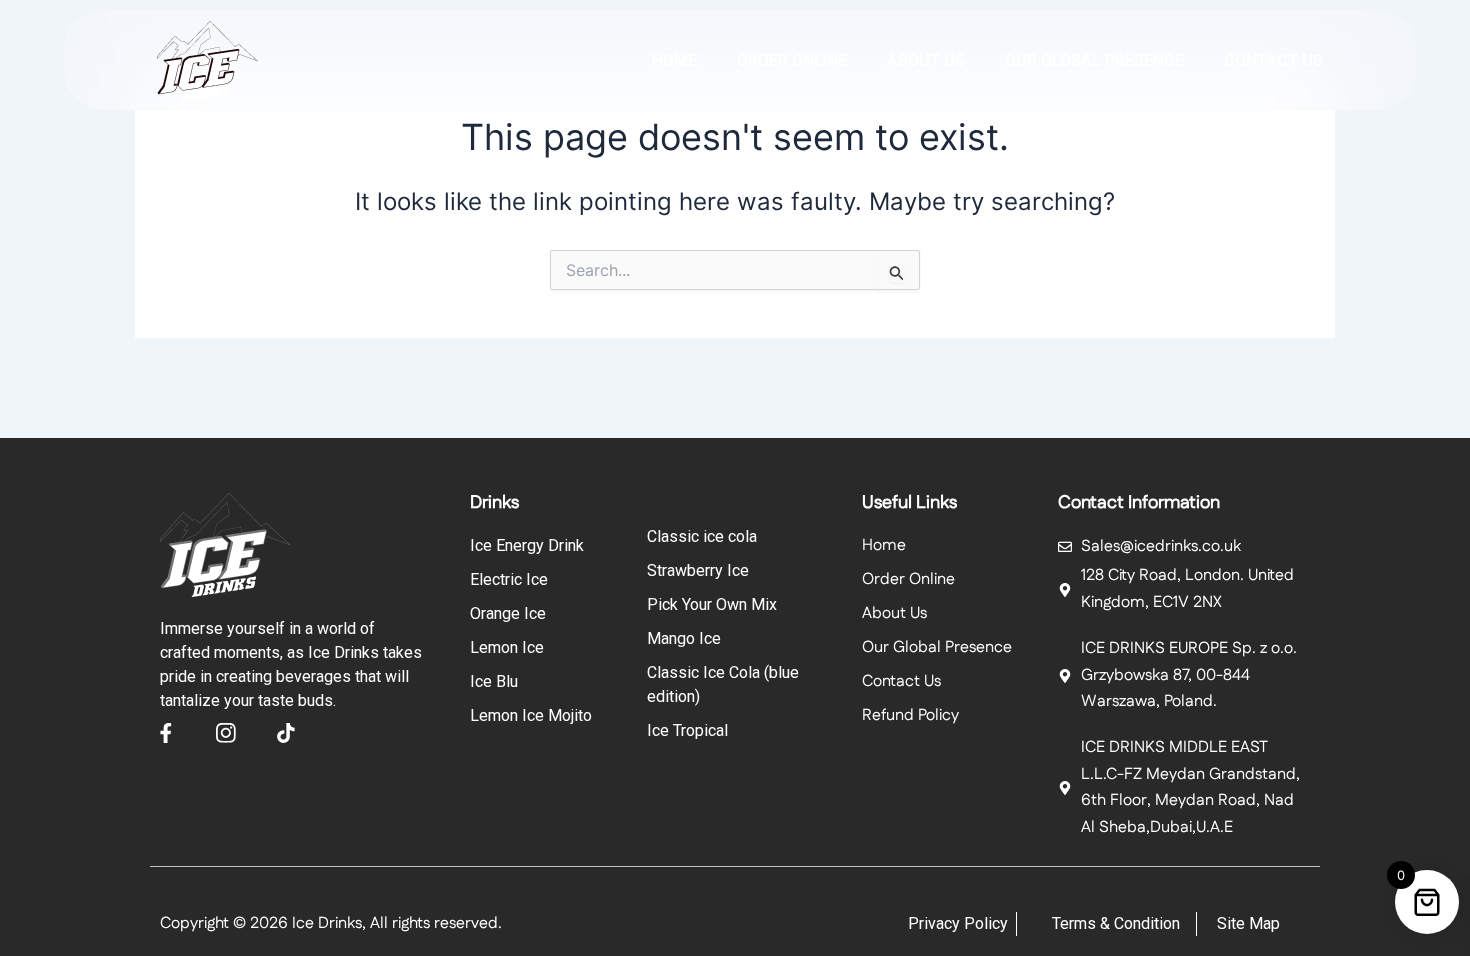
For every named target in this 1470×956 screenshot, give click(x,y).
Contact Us (1273, 60)
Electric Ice (509, 579)
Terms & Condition (1116, 923)
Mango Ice (684, 638)
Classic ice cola (702, 536)
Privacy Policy (958, 923)
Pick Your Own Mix (712, 604)
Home (674, 60)
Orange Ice (508, 613)
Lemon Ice (507, 647)
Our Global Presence (1094, 60)
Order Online (792, 60)
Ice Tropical (687, 730)
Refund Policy (910, 715)
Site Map (1248, 923)
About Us (894, 613)
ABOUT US (926, 60)
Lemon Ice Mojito (531, 715)
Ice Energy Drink (527, 545)
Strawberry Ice (698, 570)
